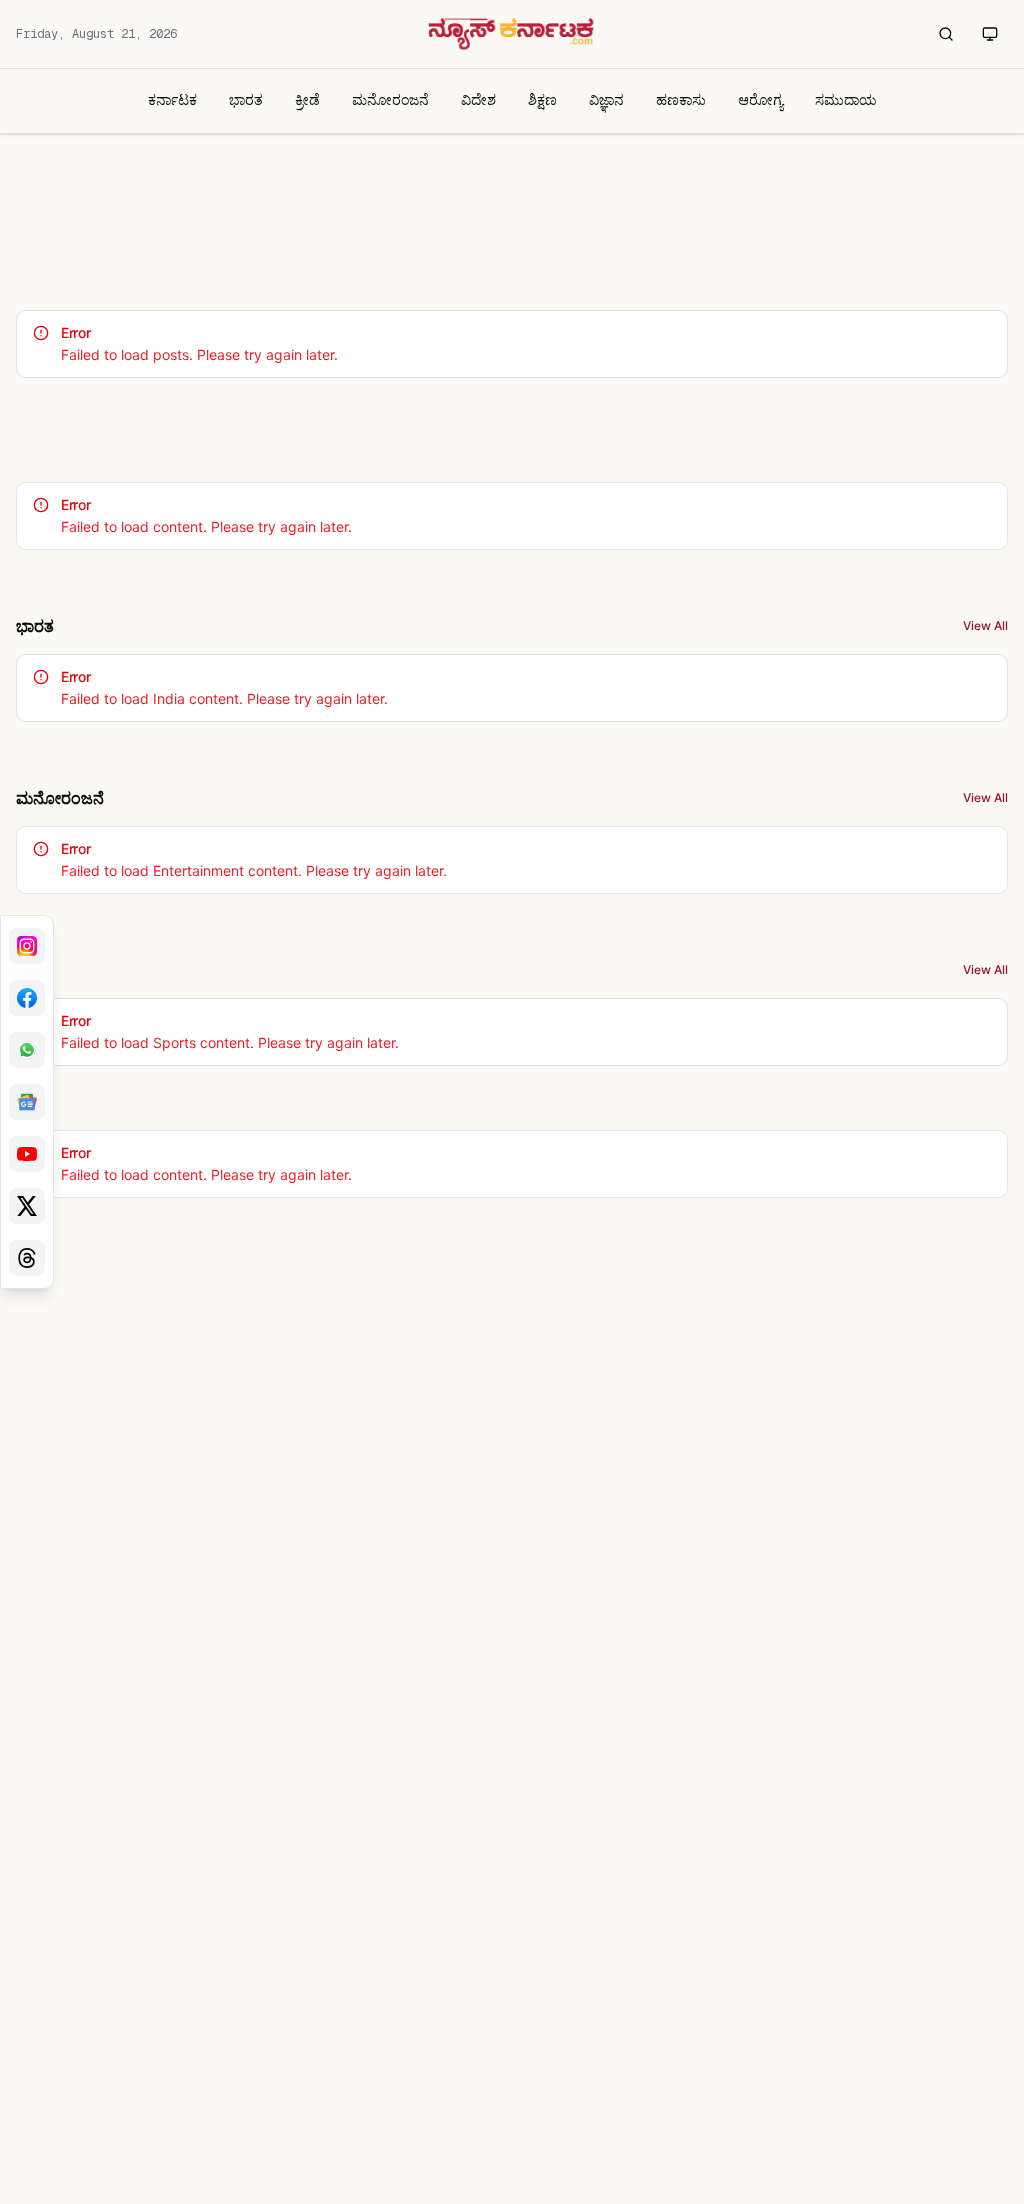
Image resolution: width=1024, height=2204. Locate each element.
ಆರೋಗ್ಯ (760, 99)
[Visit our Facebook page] (27, 998)
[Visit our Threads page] (27, 1258)
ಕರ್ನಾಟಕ (172, 99)
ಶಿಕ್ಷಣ (542, 99)
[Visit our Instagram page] (27, 946)
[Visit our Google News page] (27, 1102)
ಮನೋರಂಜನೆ (390, 99)
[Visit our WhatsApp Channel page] (27, 1050)
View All (985, 625)
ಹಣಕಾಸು (681, 99)
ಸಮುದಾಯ (846, 99)
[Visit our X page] (27, 1206)
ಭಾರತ (246, 99)
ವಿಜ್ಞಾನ (606, 99)
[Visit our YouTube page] (27, 1154)
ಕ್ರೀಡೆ (307, 99)
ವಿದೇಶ (478, 99)
